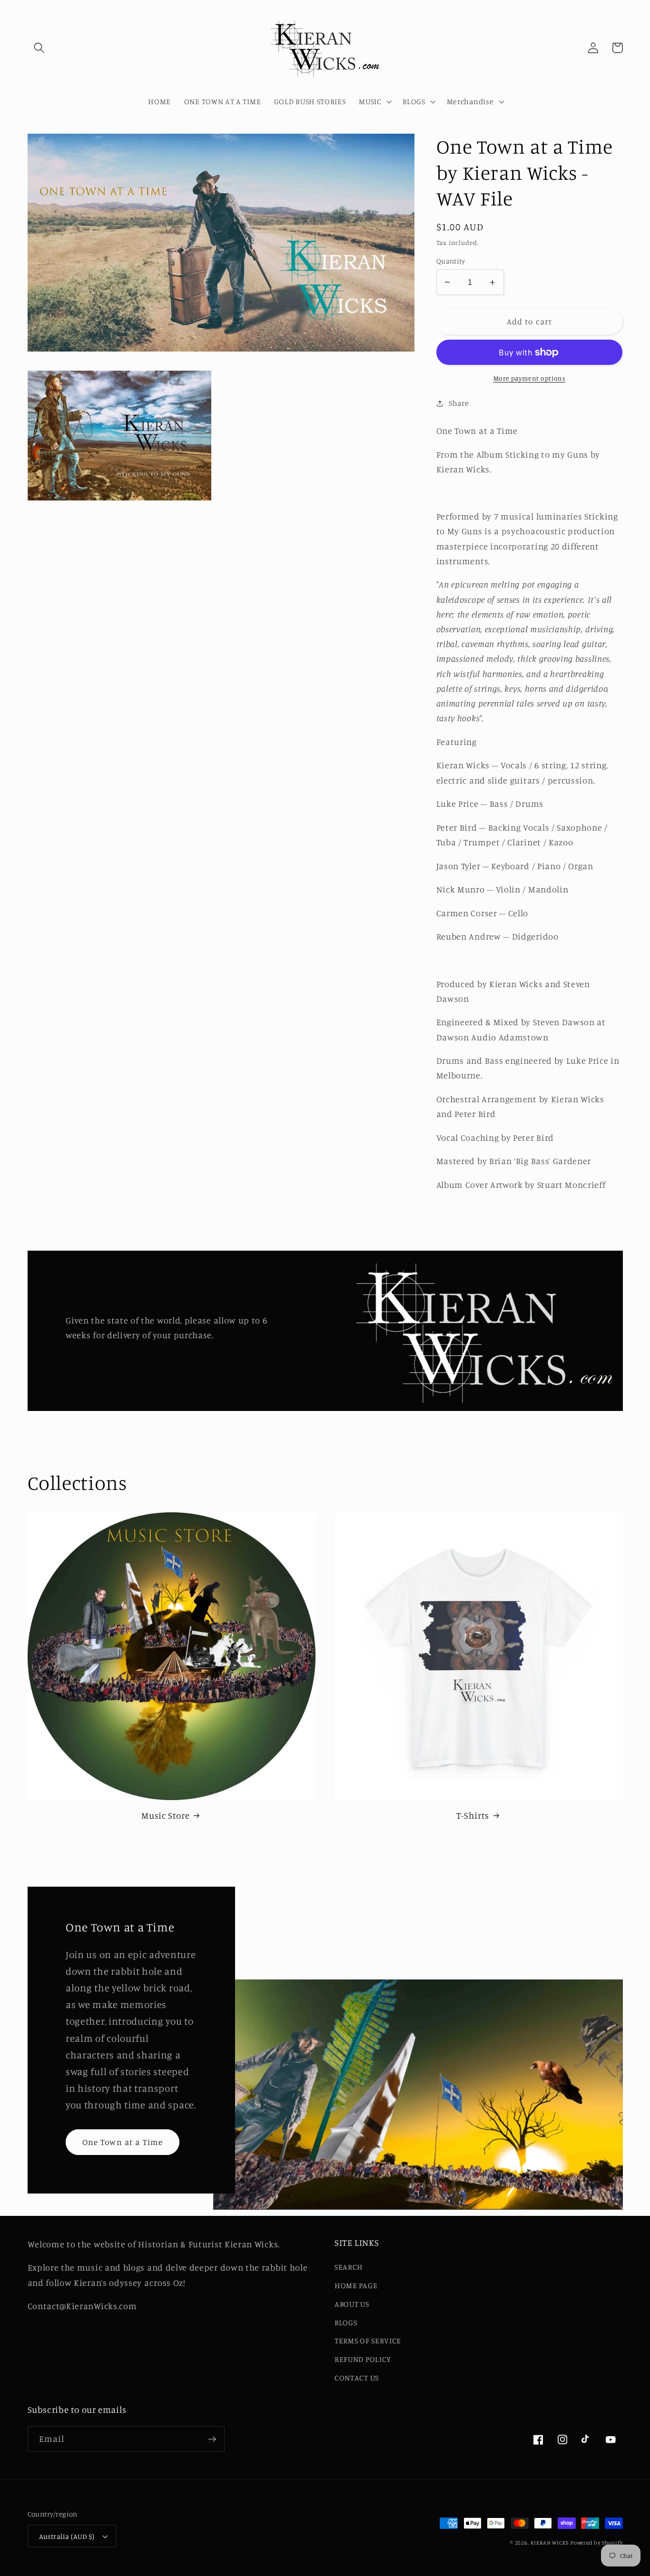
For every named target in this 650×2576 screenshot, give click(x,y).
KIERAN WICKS (550, 2543)
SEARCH (349, 2267)
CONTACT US (357, 2378)
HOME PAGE (356, 2285)
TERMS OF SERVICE (368, 2341)
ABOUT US (352, 2304)
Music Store (165, 1815)
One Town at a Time (123, 2142)
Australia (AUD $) (67, 2536)
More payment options (530, 378)
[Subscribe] (212, 2439)
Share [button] (459, 403)
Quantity (451, 261)
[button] (40, 48)
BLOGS (346, 2322)
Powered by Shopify (597, 2543)
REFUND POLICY (363, 2359)
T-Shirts (473, 1815)
